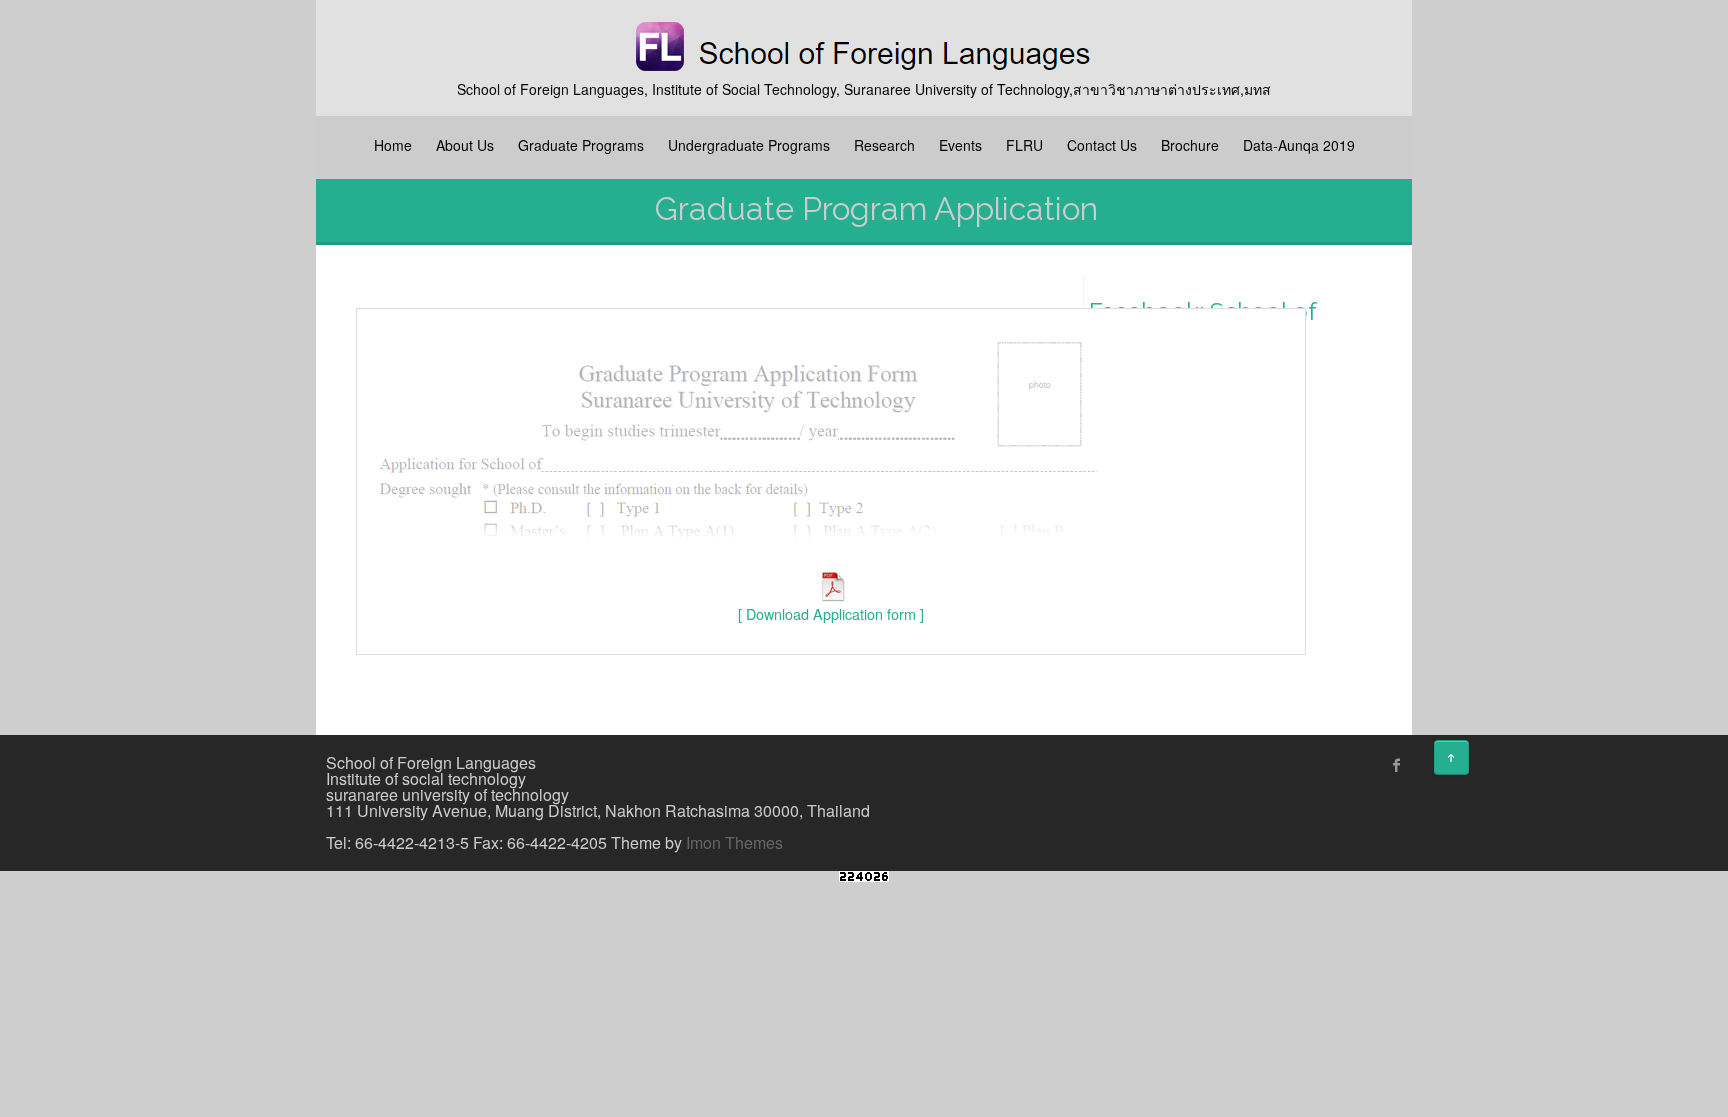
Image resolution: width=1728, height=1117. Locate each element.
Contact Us (1102, 145)
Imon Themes (734, 842)
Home (393, 145)
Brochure (1190, 145)
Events (960, 145)
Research (884, 145)
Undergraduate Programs (749, 145)
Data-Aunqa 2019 (1299, 145)
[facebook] (1397, 765)
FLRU (1024, 145)
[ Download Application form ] (831, 613)
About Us (465, 145)
